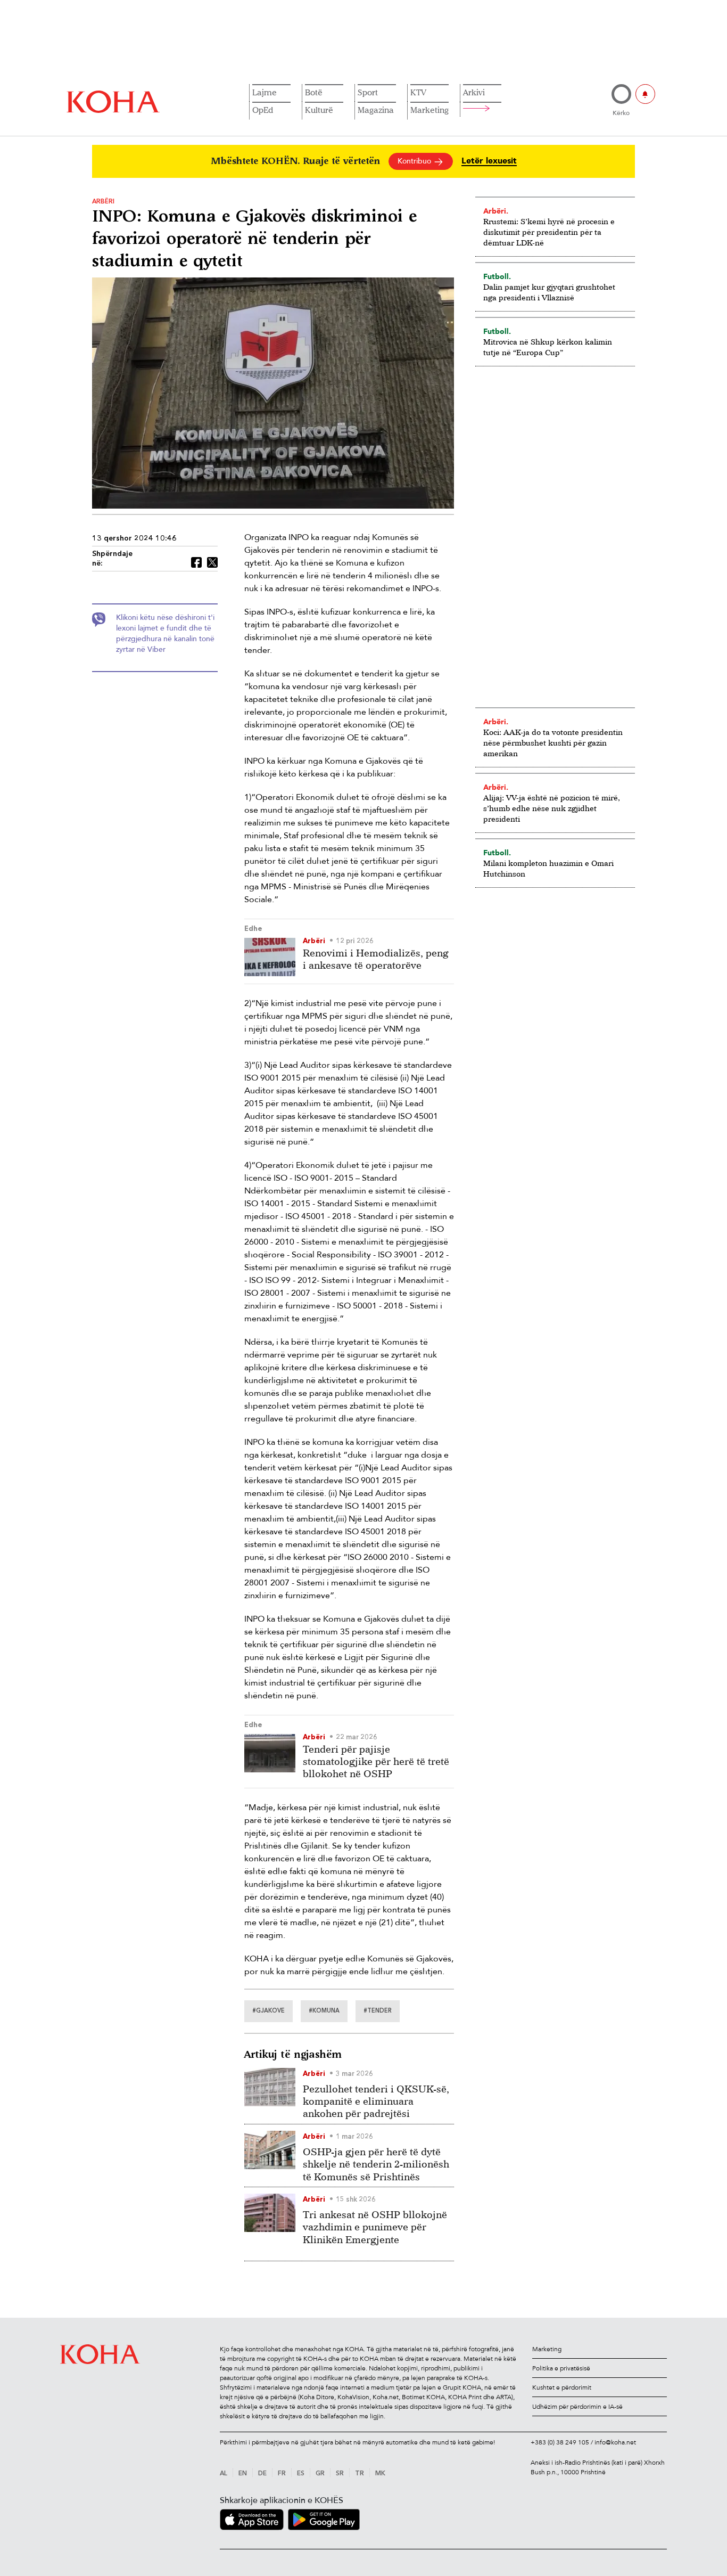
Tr (360, 2474)
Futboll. (497, 276)
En (243, 2474)
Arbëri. (496, 211)
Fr (282, 2474)
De (262, 2474)
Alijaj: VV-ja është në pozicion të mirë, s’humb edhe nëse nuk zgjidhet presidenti (552, 808)
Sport (368, 92)
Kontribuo (415, 161)
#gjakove (269, 2011)
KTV (418, 92)
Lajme (265, 92)
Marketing (429, 110)
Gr (320, 2474)
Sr (340, 2474)
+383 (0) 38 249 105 (560, 2442)
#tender (378, 2011)
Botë (314, 92)
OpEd (263, 110)
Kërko (621, 113)
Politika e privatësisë (561, 2368)
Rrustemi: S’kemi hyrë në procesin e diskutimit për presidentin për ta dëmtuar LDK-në (549, 232)
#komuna (324, 2011)
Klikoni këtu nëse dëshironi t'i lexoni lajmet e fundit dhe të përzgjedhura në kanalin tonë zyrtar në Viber (165, 633)
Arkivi (474, 92)
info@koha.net (615, 2442)
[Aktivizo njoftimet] (645, 94)
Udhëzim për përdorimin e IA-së (577, 2407)
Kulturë (319, 110)
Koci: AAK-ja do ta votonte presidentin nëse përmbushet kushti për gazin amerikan (553, 743)
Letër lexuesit (489, 161)
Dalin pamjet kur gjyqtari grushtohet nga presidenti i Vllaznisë (549, 292)
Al (224, 2474)
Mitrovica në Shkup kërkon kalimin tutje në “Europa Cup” (548, 347)
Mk (380, 2474)
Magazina (376, 110)
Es (301, 2474)
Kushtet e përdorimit (562, 2387)
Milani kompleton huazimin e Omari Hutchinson (548, 868)
